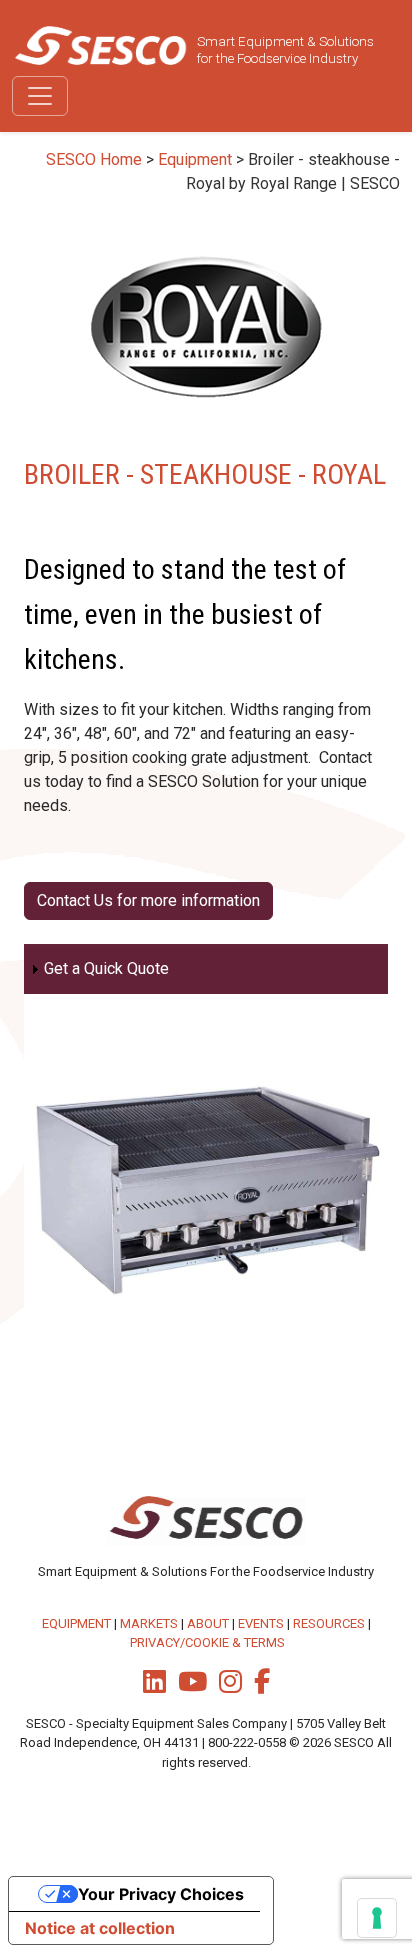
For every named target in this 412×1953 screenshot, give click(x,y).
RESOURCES (329, 1623)
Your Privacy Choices (161, 1894)
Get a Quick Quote (106, 968)
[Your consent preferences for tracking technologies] (377, 1918)
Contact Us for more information (148, 900)
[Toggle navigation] (40, 96)
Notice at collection (100, 1928)
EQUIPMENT (76, 1623)
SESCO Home (94, 159)
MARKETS (149, 1623)
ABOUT (208, 1623)
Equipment (195, 159)
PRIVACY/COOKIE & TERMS (207, 1642)
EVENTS (261, 1623)
